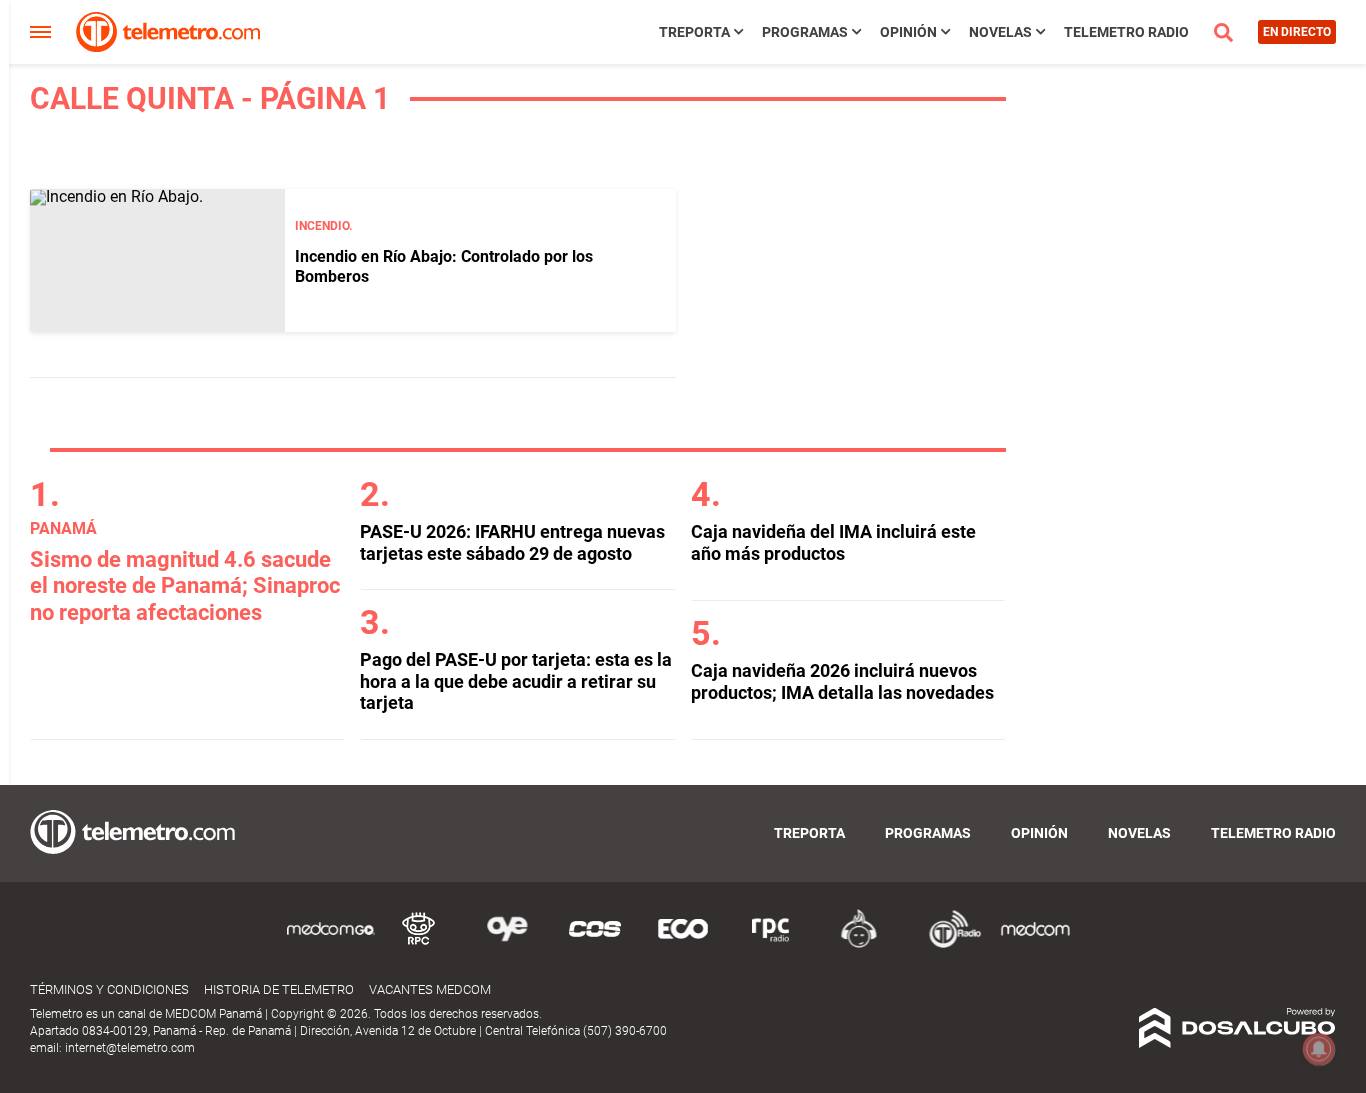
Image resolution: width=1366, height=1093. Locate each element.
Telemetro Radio (1126, 32)
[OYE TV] (507, 944)
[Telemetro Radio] (947, 944)
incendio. (323, 226)
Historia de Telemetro (279, 989)
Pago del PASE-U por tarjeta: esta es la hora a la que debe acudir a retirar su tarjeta (516, 681)
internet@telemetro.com (130, 1048)
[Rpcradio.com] (771, 944)
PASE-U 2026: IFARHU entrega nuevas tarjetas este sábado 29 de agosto (512, 542)
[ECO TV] (683, 944)
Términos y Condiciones (109, 989)
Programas (805, 32)
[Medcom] (1035, 944)
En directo (1297, 32)
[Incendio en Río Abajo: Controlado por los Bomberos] (157, 260)
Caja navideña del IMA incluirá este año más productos (833, 542)
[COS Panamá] (595, 944)
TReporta (694, 32)
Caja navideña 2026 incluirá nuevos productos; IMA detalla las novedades (842, 681)
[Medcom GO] (331, 944)
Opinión (908, 32)
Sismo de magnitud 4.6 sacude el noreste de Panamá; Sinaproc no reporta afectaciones (185, 586)
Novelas (1000, 32)
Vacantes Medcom (430, 989)
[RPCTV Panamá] (419, 944)
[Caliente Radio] (859, 944)
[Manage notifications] (1319, 1049)
